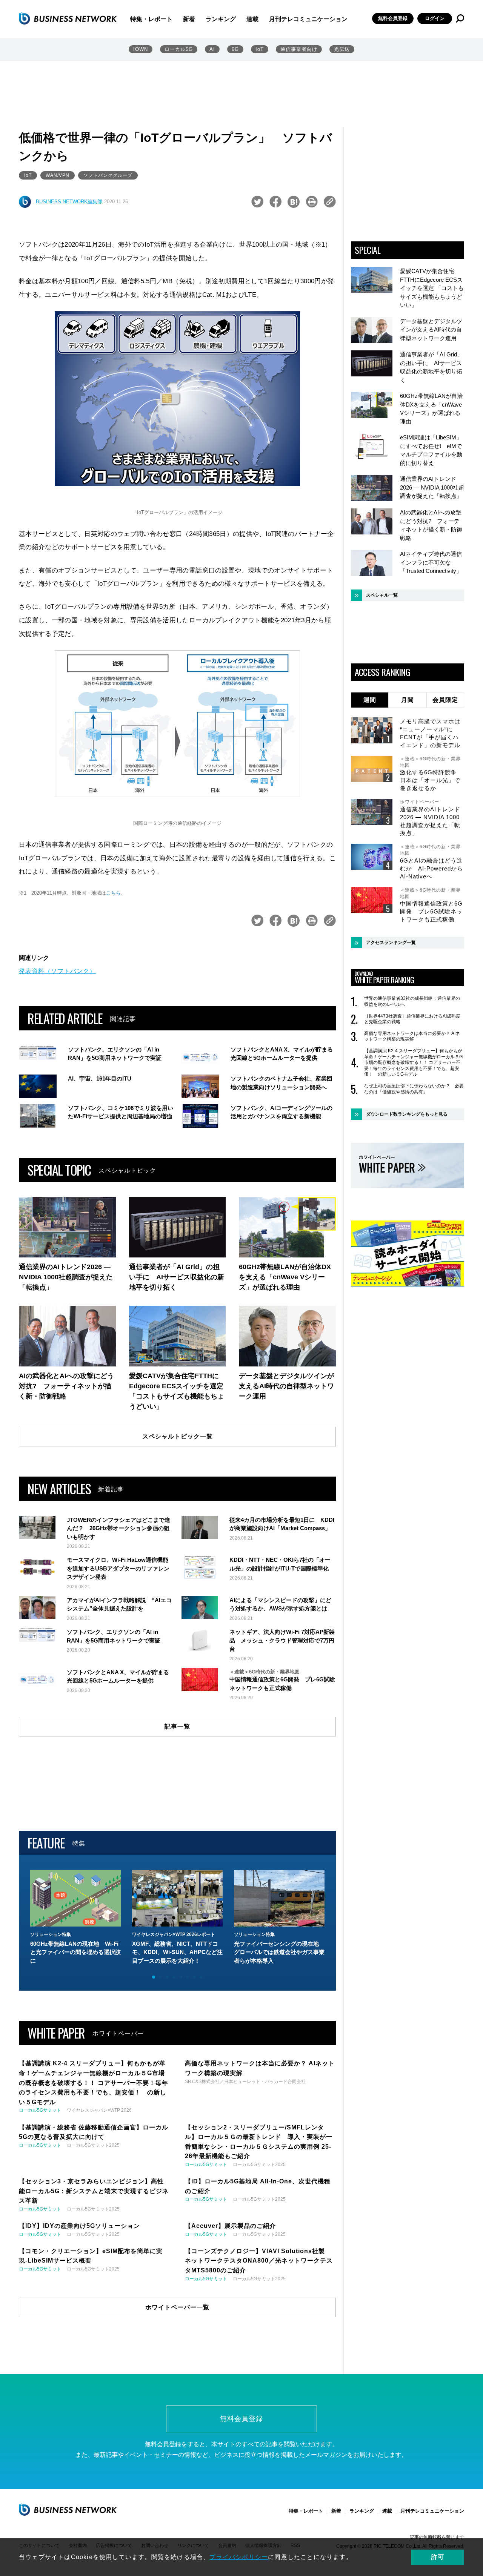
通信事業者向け (299, 49)
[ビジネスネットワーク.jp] (68, 18)
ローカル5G (179, 49)
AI (212, 49)
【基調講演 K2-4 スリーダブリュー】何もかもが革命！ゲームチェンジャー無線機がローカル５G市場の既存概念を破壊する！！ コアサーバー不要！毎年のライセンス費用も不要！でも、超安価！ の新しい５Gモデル (413, 1062)
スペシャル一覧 (382, 595)
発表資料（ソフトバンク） (57, 971)
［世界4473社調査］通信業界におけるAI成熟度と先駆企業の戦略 (412, 1019)
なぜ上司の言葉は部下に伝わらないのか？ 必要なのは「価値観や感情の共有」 (414, 1089)
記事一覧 (177, 1726)
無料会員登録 (393, 18)
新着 (189, 19)
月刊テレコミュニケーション (308, 19)
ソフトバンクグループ (108, 175)
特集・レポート (151, 19)
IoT (260, 49)
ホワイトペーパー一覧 (177, 2307)
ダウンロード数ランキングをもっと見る (407, 1114)
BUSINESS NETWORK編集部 (69, 202)
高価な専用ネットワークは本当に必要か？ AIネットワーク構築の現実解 (412, 1036)
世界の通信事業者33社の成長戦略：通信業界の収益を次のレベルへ (412, 1001)
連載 (252, 19)
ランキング (221, 19)
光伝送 (342, 49)
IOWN (141, 49)
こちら (113, 893)
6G (235, 49)
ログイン (435, 18)
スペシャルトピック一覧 (178, 1436)
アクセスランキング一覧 (391, 943)
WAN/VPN (58, 175)
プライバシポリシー (239, 2557)
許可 (438, 2557)
